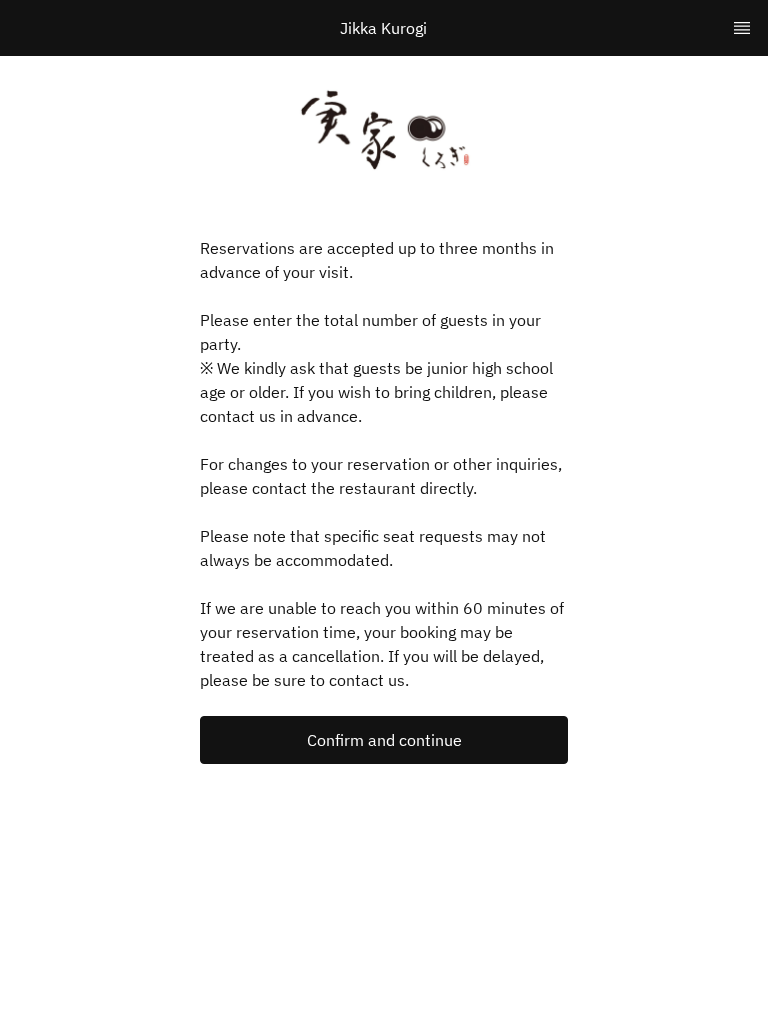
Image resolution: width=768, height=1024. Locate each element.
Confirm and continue (384, 740)
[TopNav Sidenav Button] (742, 28)
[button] (384, 740)
